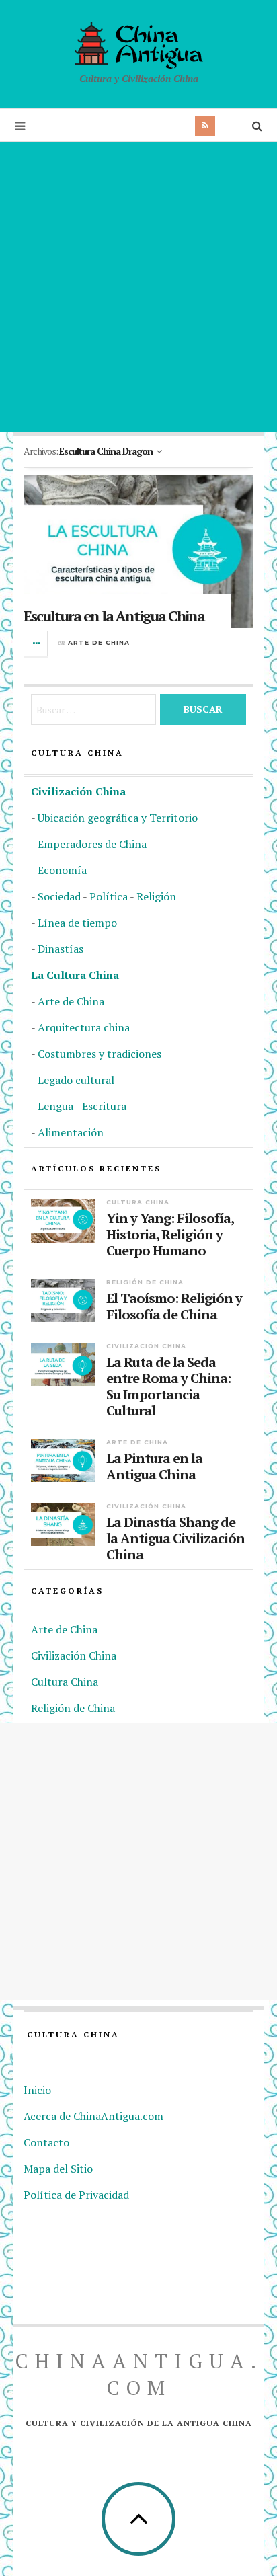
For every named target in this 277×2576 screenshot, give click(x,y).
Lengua (55, 1106)
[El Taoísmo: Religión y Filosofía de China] (63, 1300)
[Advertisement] (138, 286)
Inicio (37, 2090)
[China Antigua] (139, 45)
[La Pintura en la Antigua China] (63, 1460)
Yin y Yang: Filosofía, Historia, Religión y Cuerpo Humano (170, 1235)
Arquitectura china (84, 1027)
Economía (62, 870)
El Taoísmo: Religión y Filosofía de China (174, 1306)
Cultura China (138, 1202)
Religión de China (145, 1282)
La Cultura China (75, 975)
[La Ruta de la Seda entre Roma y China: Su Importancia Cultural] (63, 1364)
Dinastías (61, 949)
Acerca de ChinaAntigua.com (93, 2116)
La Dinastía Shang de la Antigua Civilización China (175, 1538)
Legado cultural (76, 1080)
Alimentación (71, 1132)
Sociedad (59, 896)
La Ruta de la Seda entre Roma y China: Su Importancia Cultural (168, 1387)
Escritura (104, 1106)
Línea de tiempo (77, 923)
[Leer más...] (36, 643)
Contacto (46, 2142)
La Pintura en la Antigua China (154, 1467)
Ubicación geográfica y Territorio (118, 818)
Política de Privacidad (76, 2195)
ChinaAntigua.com (139, 2374)
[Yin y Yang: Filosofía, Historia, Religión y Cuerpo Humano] (63, 1220)
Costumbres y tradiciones (100, 1054)
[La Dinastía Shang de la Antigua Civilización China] (63, 1524)
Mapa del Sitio (58, 2169)
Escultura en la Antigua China (114, 616)
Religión (156, 896)
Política (109, 896)
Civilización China (78, 791)
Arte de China (99, 642)
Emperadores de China (92, 844)
